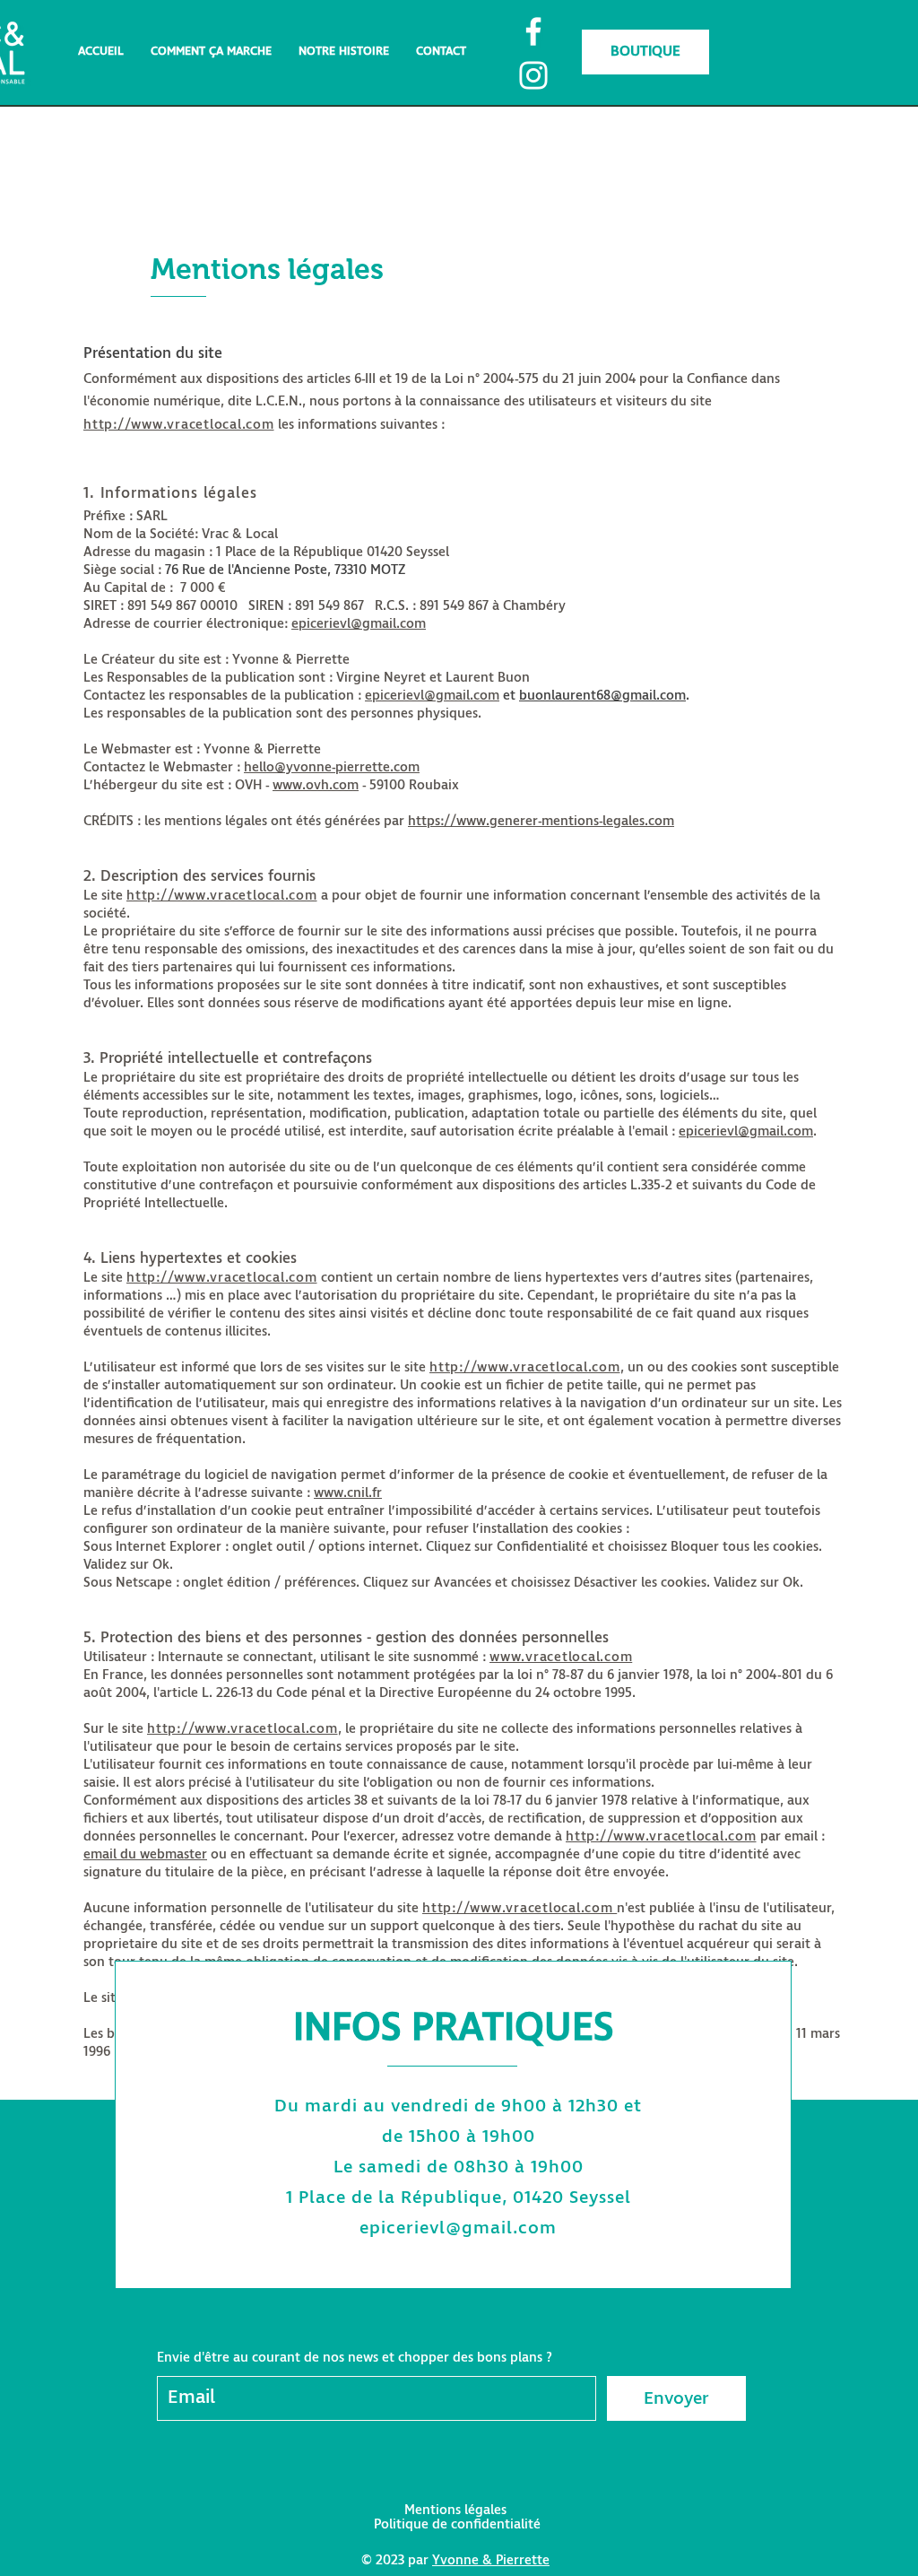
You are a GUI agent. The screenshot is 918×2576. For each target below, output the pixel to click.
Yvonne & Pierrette (491, 2560)
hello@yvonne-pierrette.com (332, 767)
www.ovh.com (316, 785)
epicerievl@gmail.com (359, 624)
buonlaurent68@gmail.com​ (602, 696)
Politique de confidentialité (457, 2524)
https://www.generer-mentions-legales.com (541, 821)
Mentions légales (455, 2510)
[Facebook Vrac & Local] (533, 31)
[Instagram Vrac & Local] (533, 75)
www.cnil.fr (348, 1493)
